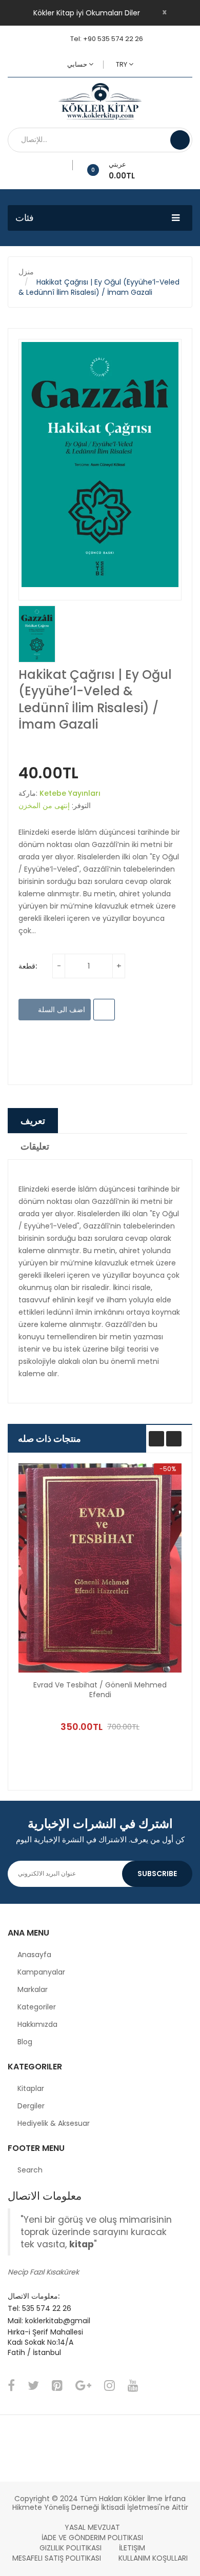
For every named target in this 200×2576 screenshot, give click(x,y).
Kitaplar (31, 2088)
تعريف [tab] (33, 1121)
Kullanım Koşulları (153, 2558)
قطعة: (28, 966)
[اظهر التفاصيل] (152, 1703)
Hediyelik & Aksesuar (54, 2123)
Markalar (33, 1989)
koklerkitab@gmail (58, 2321)
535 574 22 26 (47, 2308)
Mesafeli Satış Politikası (57, 2558)
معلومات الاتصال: (34, 2296)
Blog (25, 2042)
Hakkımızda (37, 2024)
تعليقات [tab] (35, 1146)
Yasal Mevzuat (92, 2527)
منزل (26, 272)
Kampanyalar (41, 1972)
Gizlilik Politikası (71, 2548)
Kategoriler (37, 2007)
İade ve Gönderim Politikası (92, 2538)
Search (30, 2170)
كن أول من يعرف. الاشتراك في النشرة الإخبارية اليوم (100, 1839)
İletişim (132, 2548)
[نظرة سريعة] (100, 1568)
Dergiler (31, 2106)
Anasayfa (34, 1955)
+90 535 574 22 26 (113, 39)
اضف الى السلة (61, 1010)
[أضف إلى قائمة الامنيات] (69, 165)
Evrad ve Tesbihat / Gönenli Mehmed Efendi (100, 1690)
